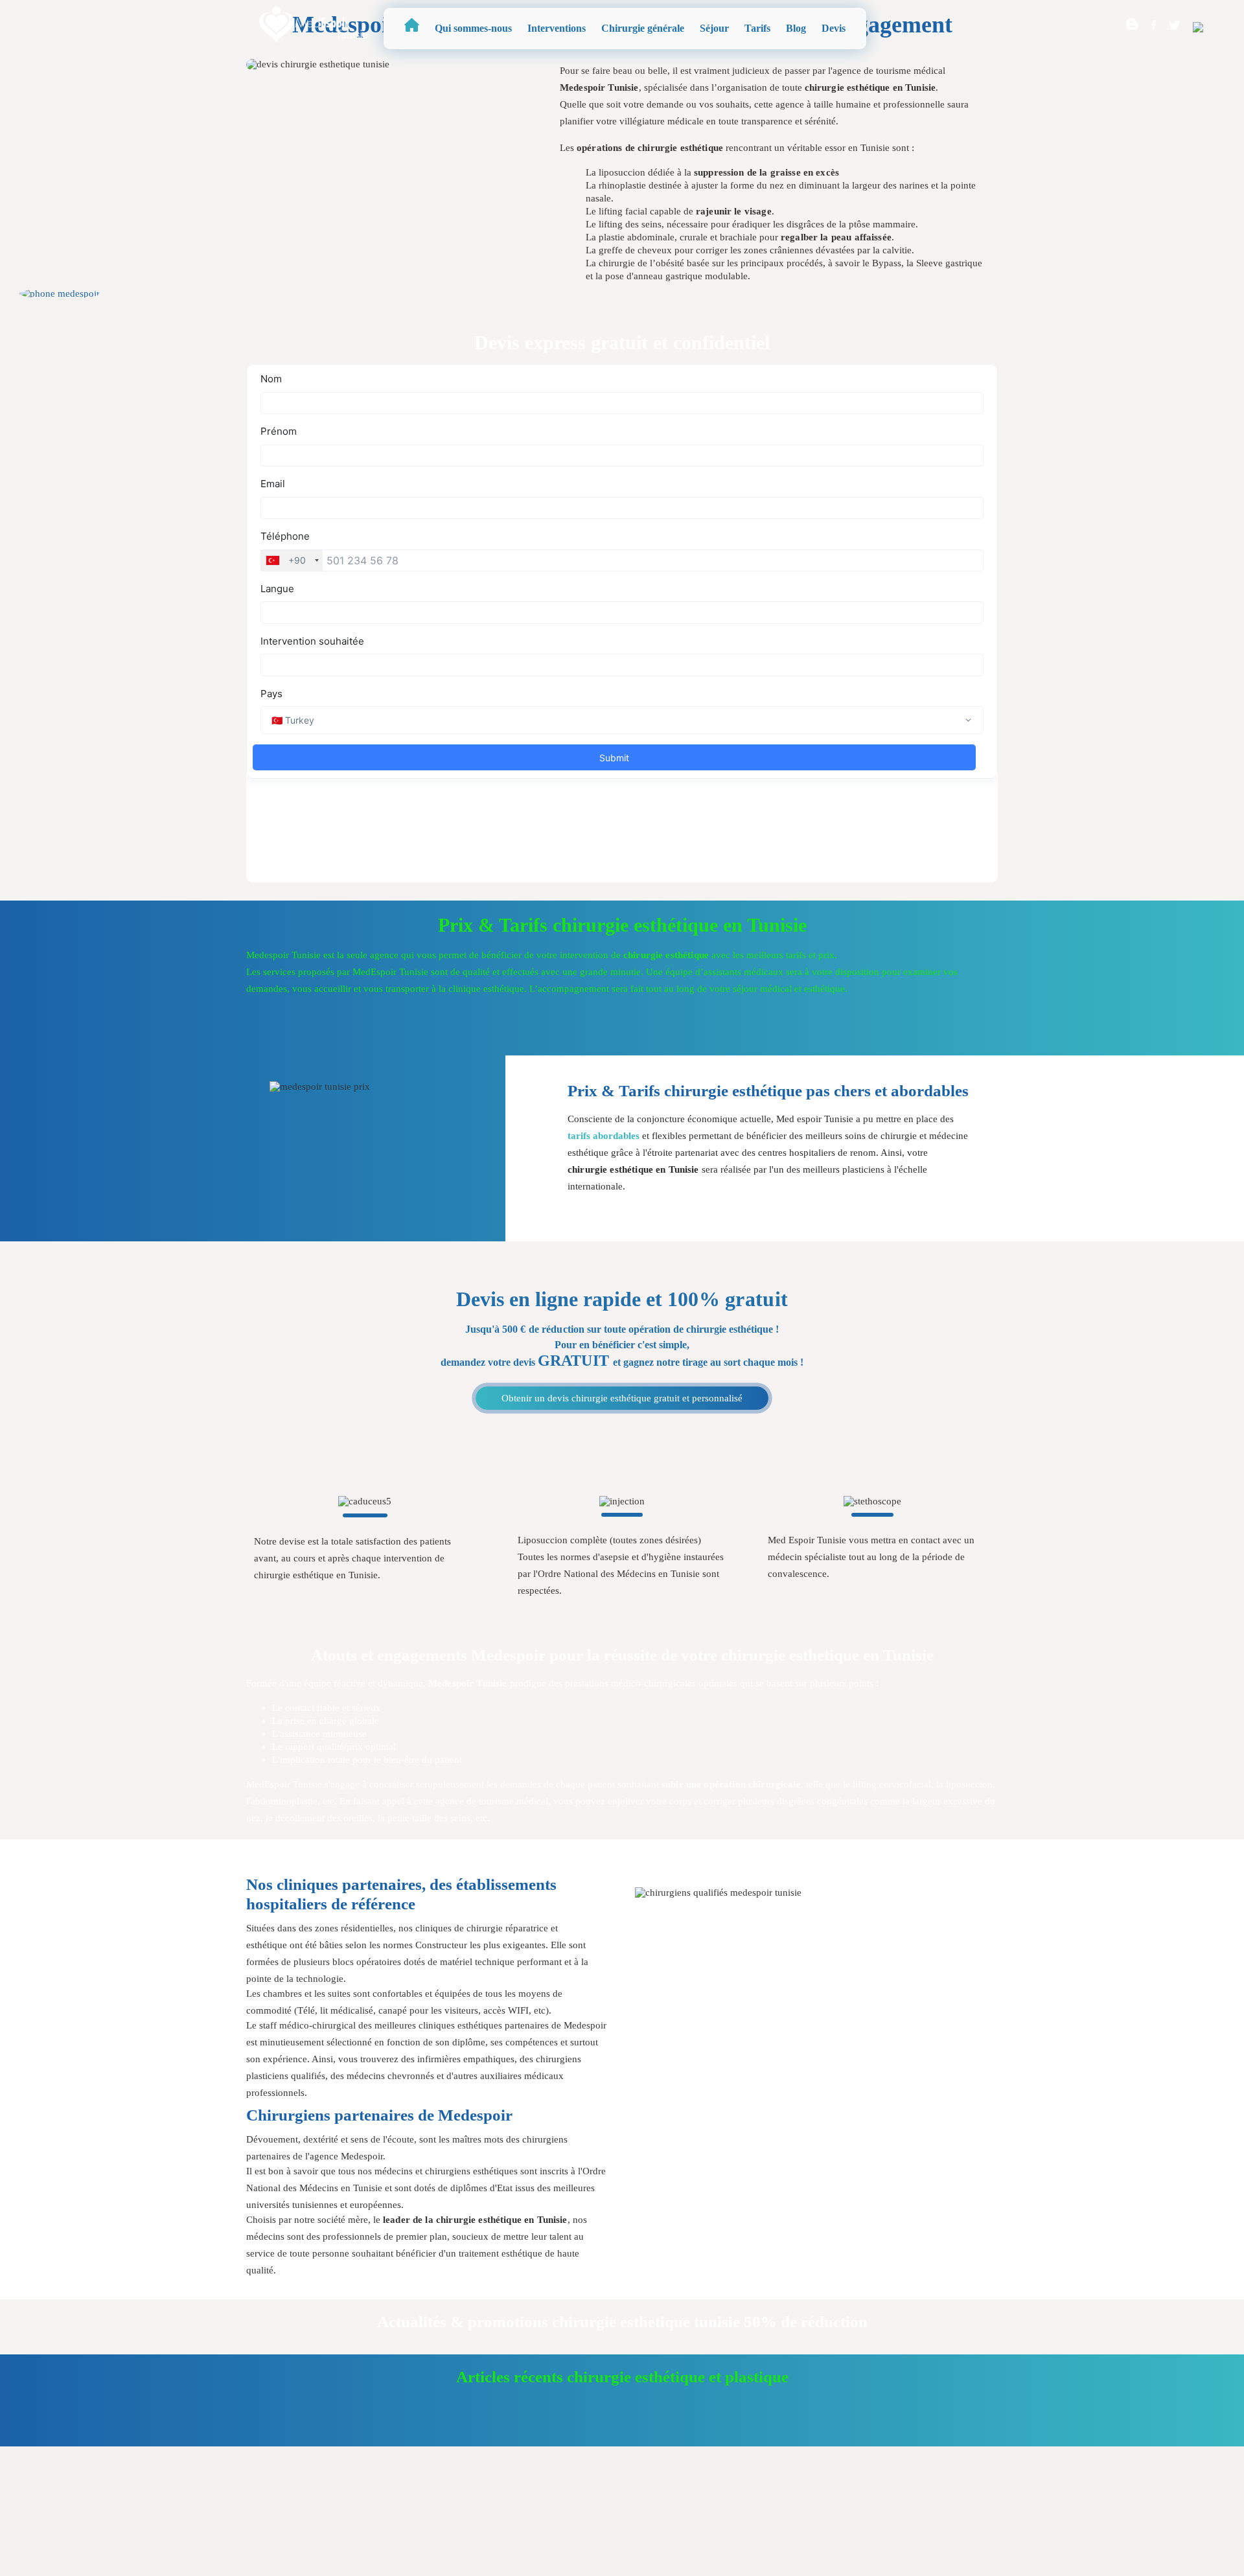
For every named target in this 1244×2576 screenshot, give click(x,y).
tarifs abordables (604, 1136)
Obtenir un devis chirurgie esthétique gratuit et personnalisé (622, 1398)
